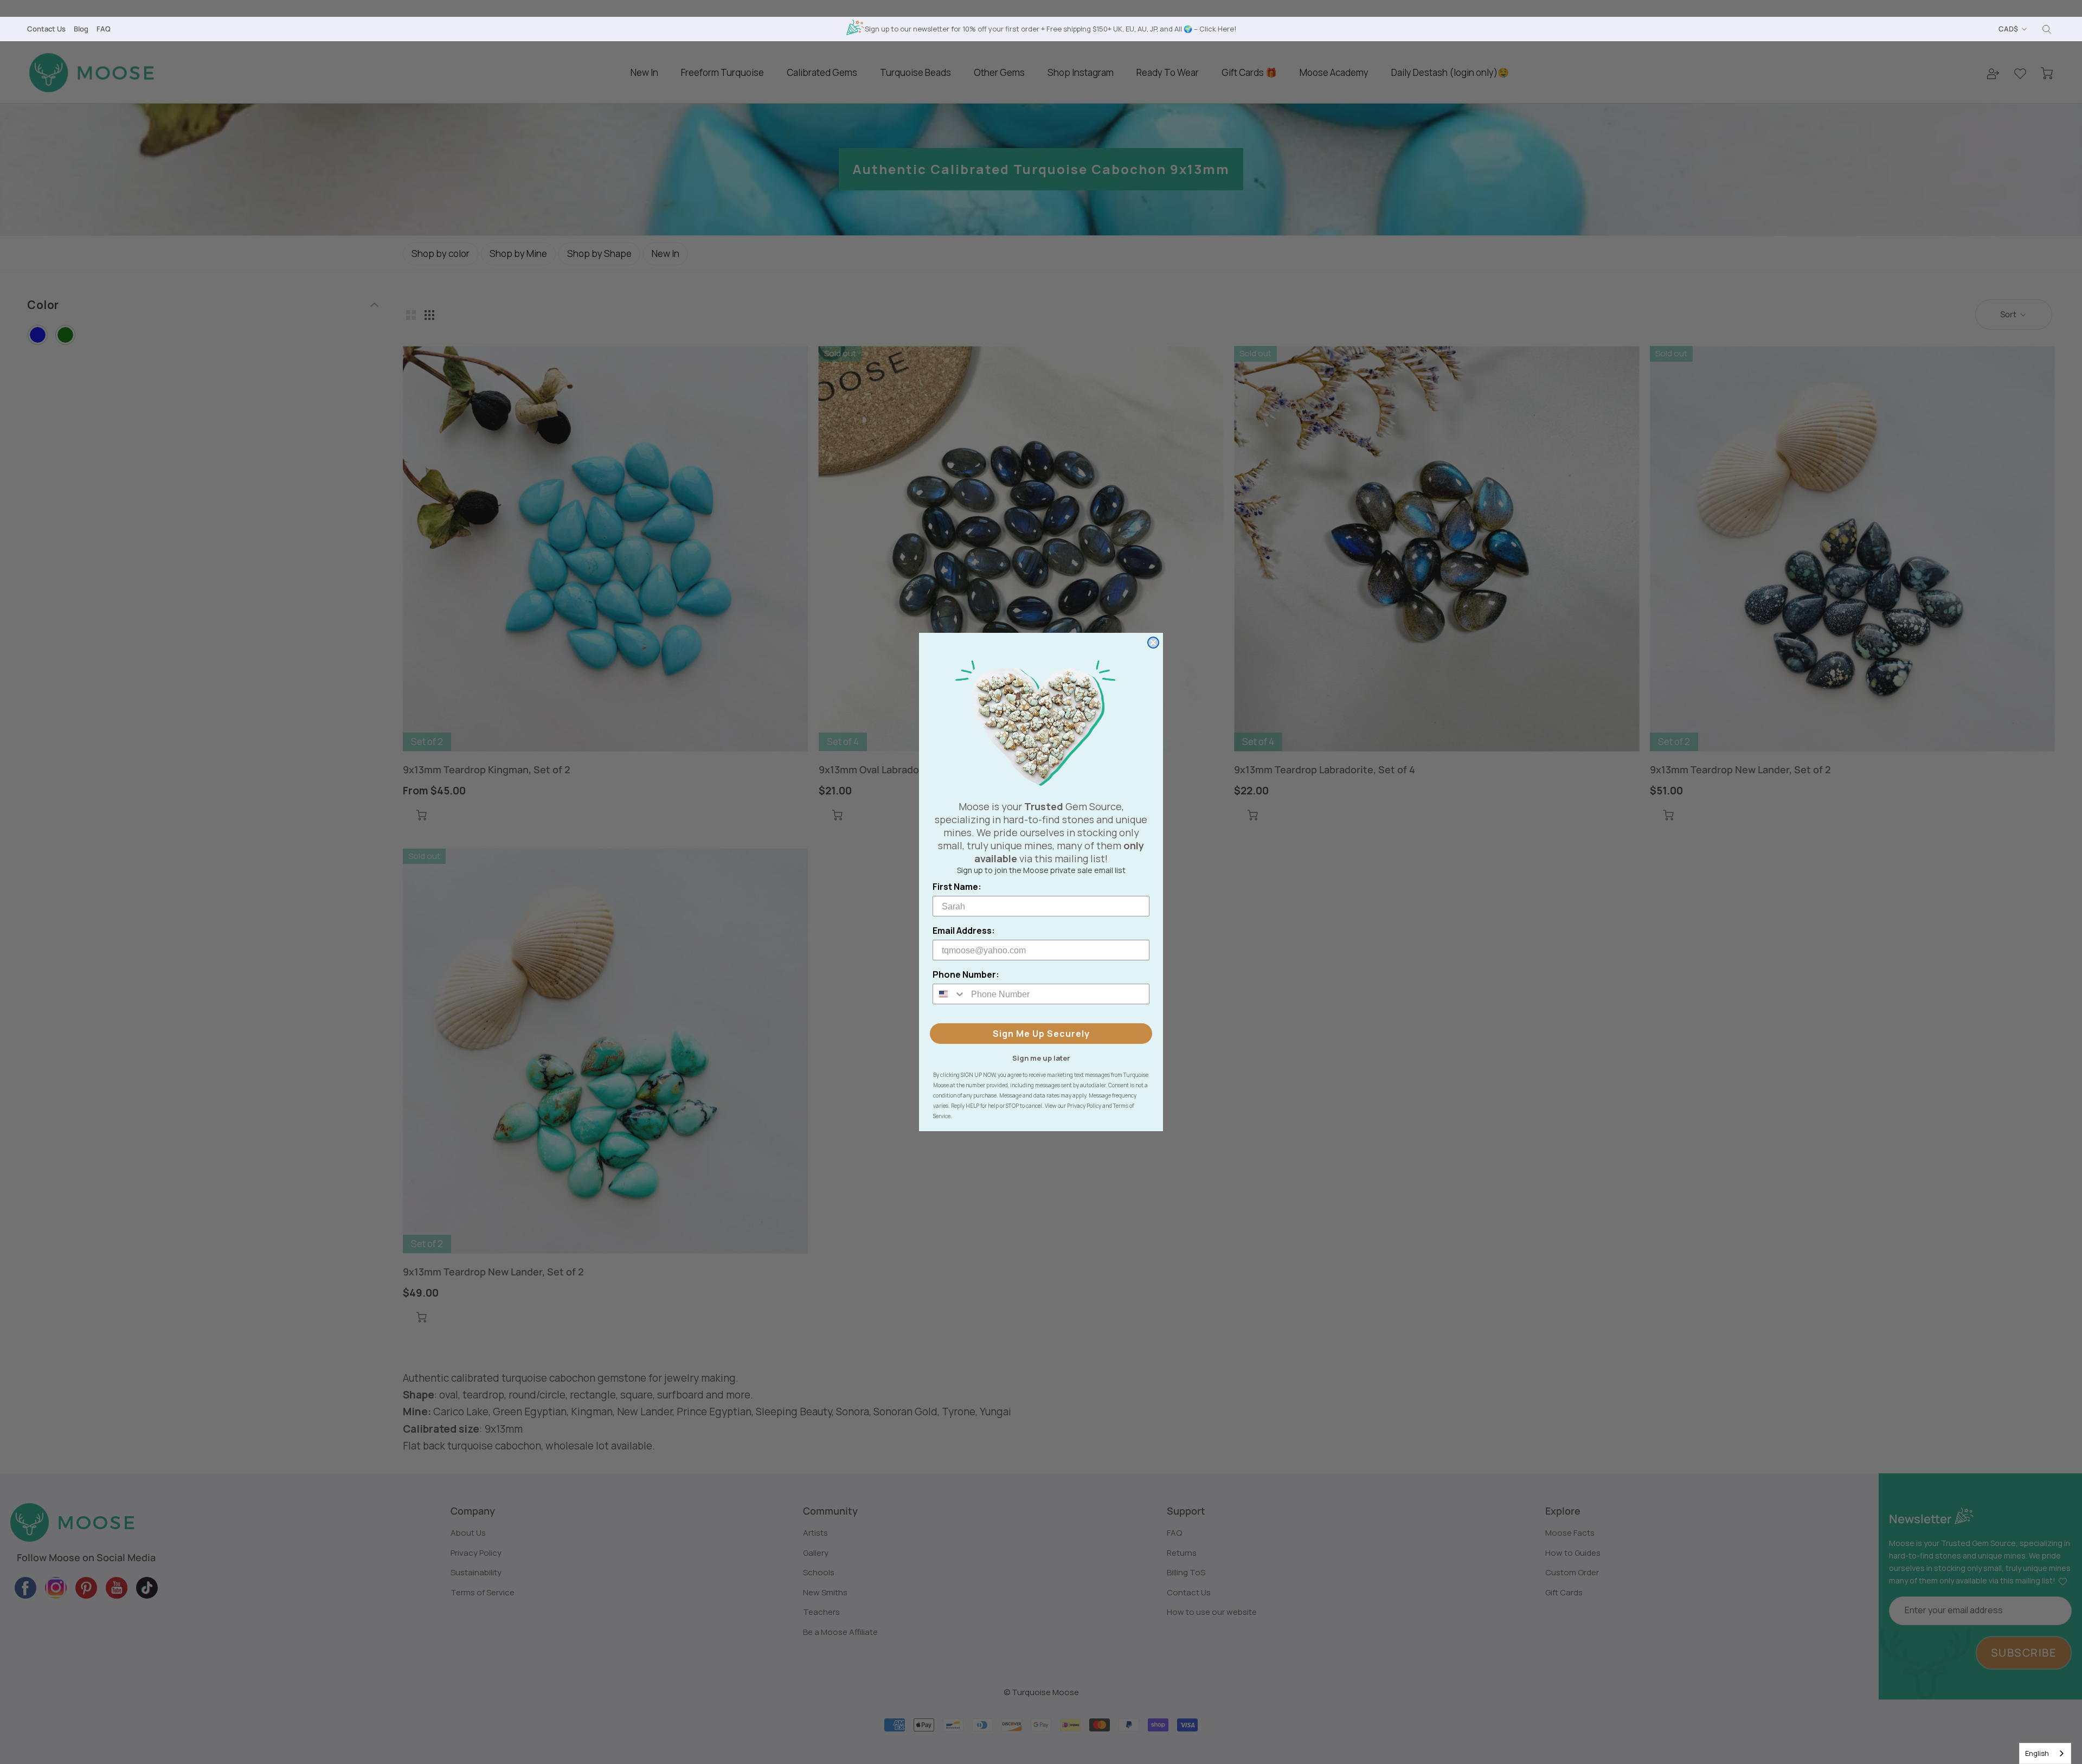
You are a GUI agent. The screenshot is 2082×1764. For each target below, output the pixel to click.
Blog (81, 29)
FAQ (104, 29)
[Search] (2047, 29)
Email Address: (964, 931)
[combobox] (2045, 1753)
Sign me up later (1041, 1057)
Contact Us (46, 29)
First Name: (957, 887)
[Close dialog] (1153, 643)
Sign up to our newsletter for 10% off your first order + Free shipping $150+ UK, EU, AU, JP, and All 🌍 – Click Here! (1050, 29)
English (2037, 1753)
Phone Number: (966, 974)
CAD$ (2008, 29)
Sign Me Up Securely (1041, 1034)
